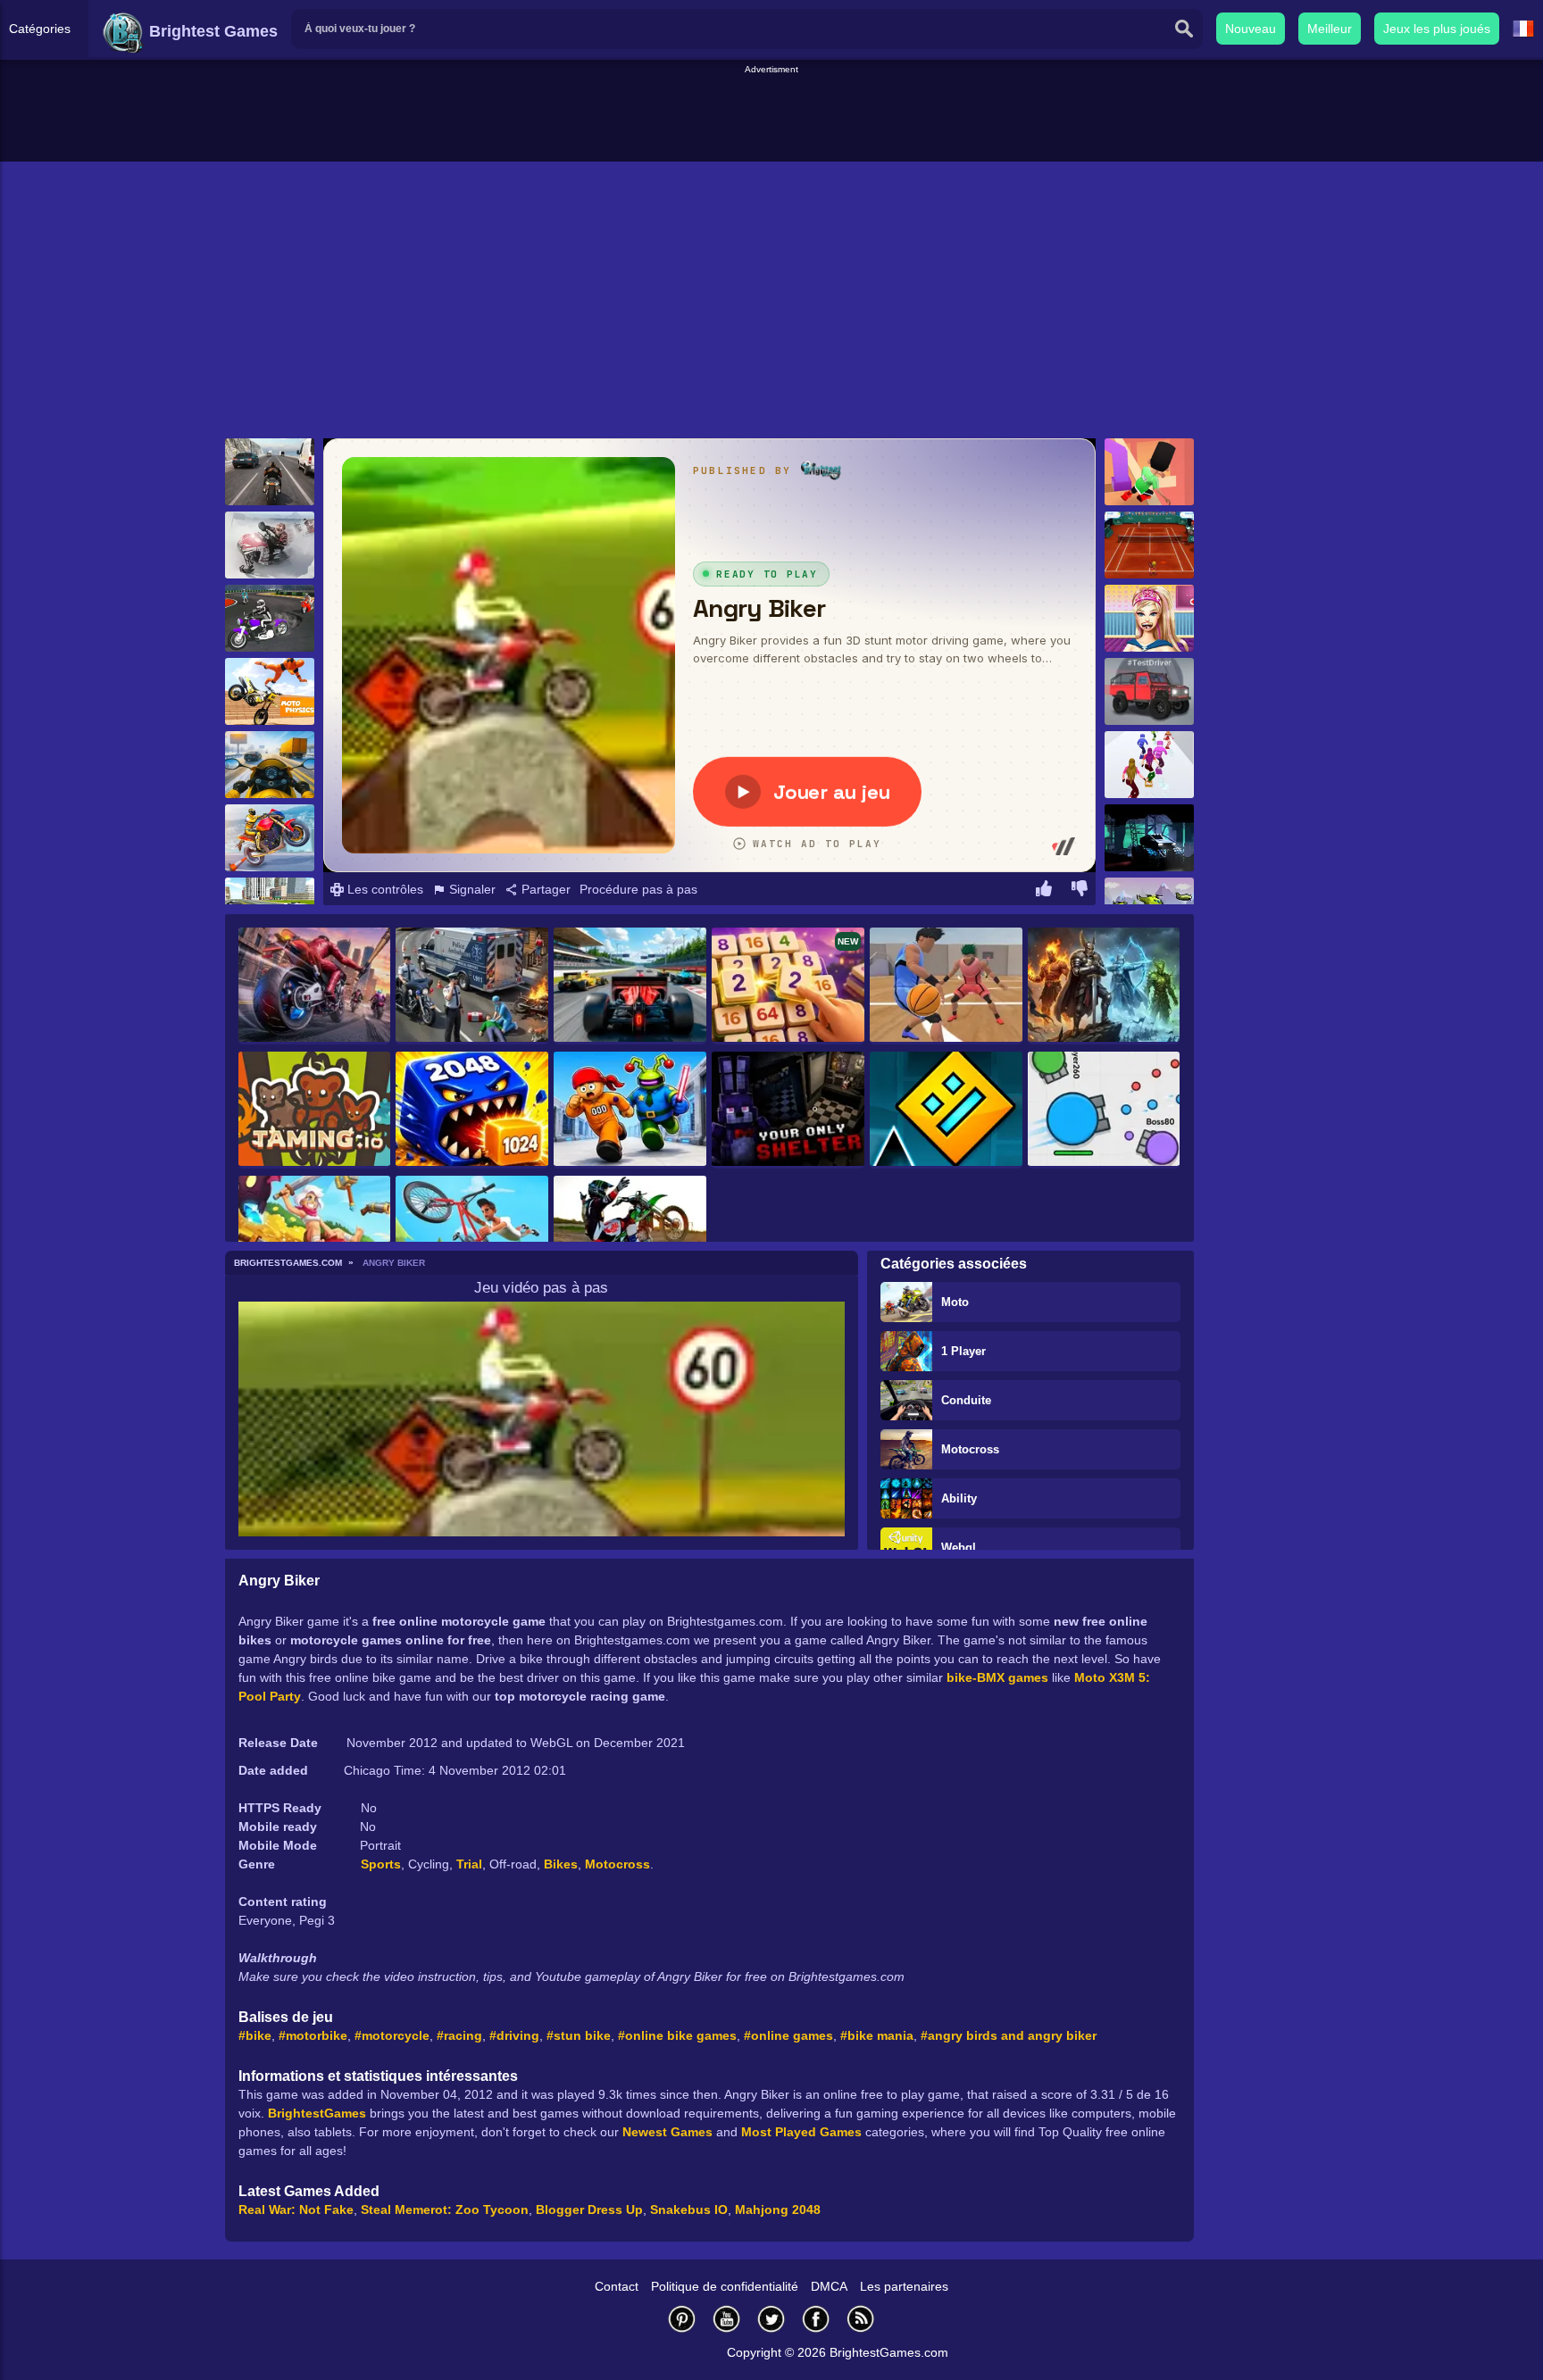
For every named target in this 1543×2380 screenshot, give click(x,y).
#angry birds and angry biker (1009, 2035)
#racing (459, 2035)
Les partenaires (904, 2286)
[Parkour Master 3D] (1149, 472)
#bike (255, 2035)
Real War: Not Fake (296, 2209)
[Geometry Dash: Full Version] (946, 1110)
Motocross (970, 1449)
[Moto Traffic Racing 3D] (270, 472)
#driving (514, 2035)
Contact (617, 2286)
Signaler (471, 889)
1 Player (963, 1351)
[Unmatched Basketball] (946, 986)
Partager (544, 889)
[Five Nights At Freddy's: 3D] (788, 1110)
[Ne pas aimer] (1080, 891)
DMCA (829, 2286)
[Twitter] (771, 2319)
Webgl (959, 1548)
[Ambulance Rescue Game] (472, 986)
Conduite (966, 1400)
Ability (959, 1498)
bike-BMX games (997, 1677)
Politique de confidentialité (725, 2286)
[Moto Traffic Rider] (270, 765)
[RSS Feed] (861, 2319)
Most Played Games (801, 2132)
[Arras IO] (1104, 1110)
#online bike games (677, 2035)
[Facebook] (816, 2319)
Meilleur (1330, 29)
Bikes (561, 1864)
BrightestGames (317, 2113)
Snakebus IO (689, 2209)
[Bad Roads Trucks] (1149, 838)
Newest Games (667, 2132)
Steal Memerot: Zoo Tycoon (445, 2209)
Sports (381, 1864)
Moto (955, 1302)
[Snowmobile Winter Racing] (270, 545)
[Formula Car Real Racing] (630, 986)
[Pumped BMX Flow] (472, 1234)
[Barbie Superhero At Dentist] (1149, 618)
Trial (469, 1864)
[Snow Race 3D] (1149, 765)
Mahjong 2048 (778, 2209)
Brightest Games (211, 31)
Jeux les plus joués (1437, 29)
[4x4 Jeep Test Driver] (1149, 691)
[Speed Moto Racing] (270, 618)
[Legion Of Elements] (1104, 986)
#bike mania (877, 2035)
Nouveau (1251, 29)
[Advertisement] (771, 117)
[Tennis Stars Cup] (1149, 545)
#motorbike (313, 2035)
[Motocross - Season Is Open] (630, 1234)
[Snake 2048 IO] (472, 1110)
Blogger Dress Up (589, 2209)
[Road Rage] (315, 986)
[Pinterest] (682, 2319)
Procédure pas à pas (638, 889)
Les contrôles (384, 889)
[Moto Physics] (270, 691)
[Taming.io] (315, 1110)
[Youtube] (727, 2319)
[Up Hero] (315, 1234)
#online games (788, 2035)
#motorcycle (392, 2035)
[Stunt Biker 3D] (270, 838)
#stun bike (579, 2035)
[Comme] (1044, 891)
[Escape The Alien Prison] (630, 1110)
